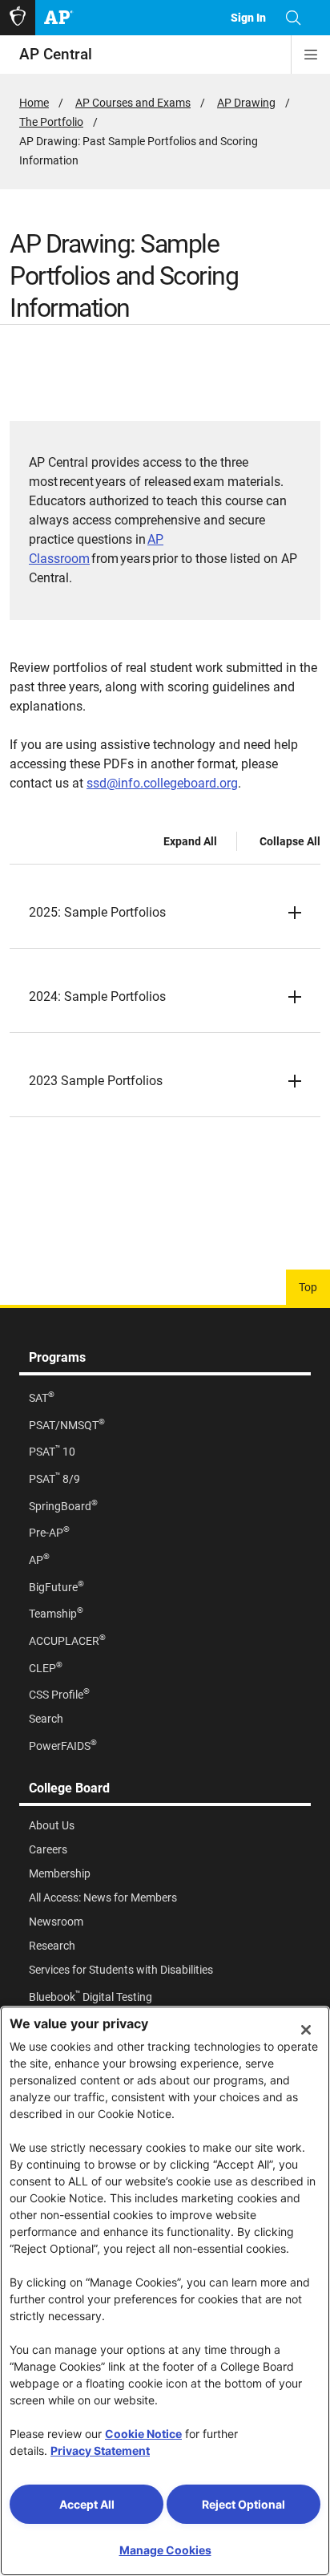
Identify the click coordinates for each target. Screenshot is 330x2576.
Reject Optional (243, 2504)
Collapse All (290, 841)
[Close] (306, 2030)
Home (34, 103)
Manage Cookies (165, 2550)
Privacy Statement (100, 2450)
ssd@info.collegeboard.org (162, 783)
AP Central (56, 54)
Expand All (190, 841)
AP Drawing (246, 103)
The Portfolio (51, 122)
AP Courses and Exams (133, 103)
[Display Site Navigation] (311, 55)
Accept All (87, 2504)
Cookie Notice (143, 2434)
